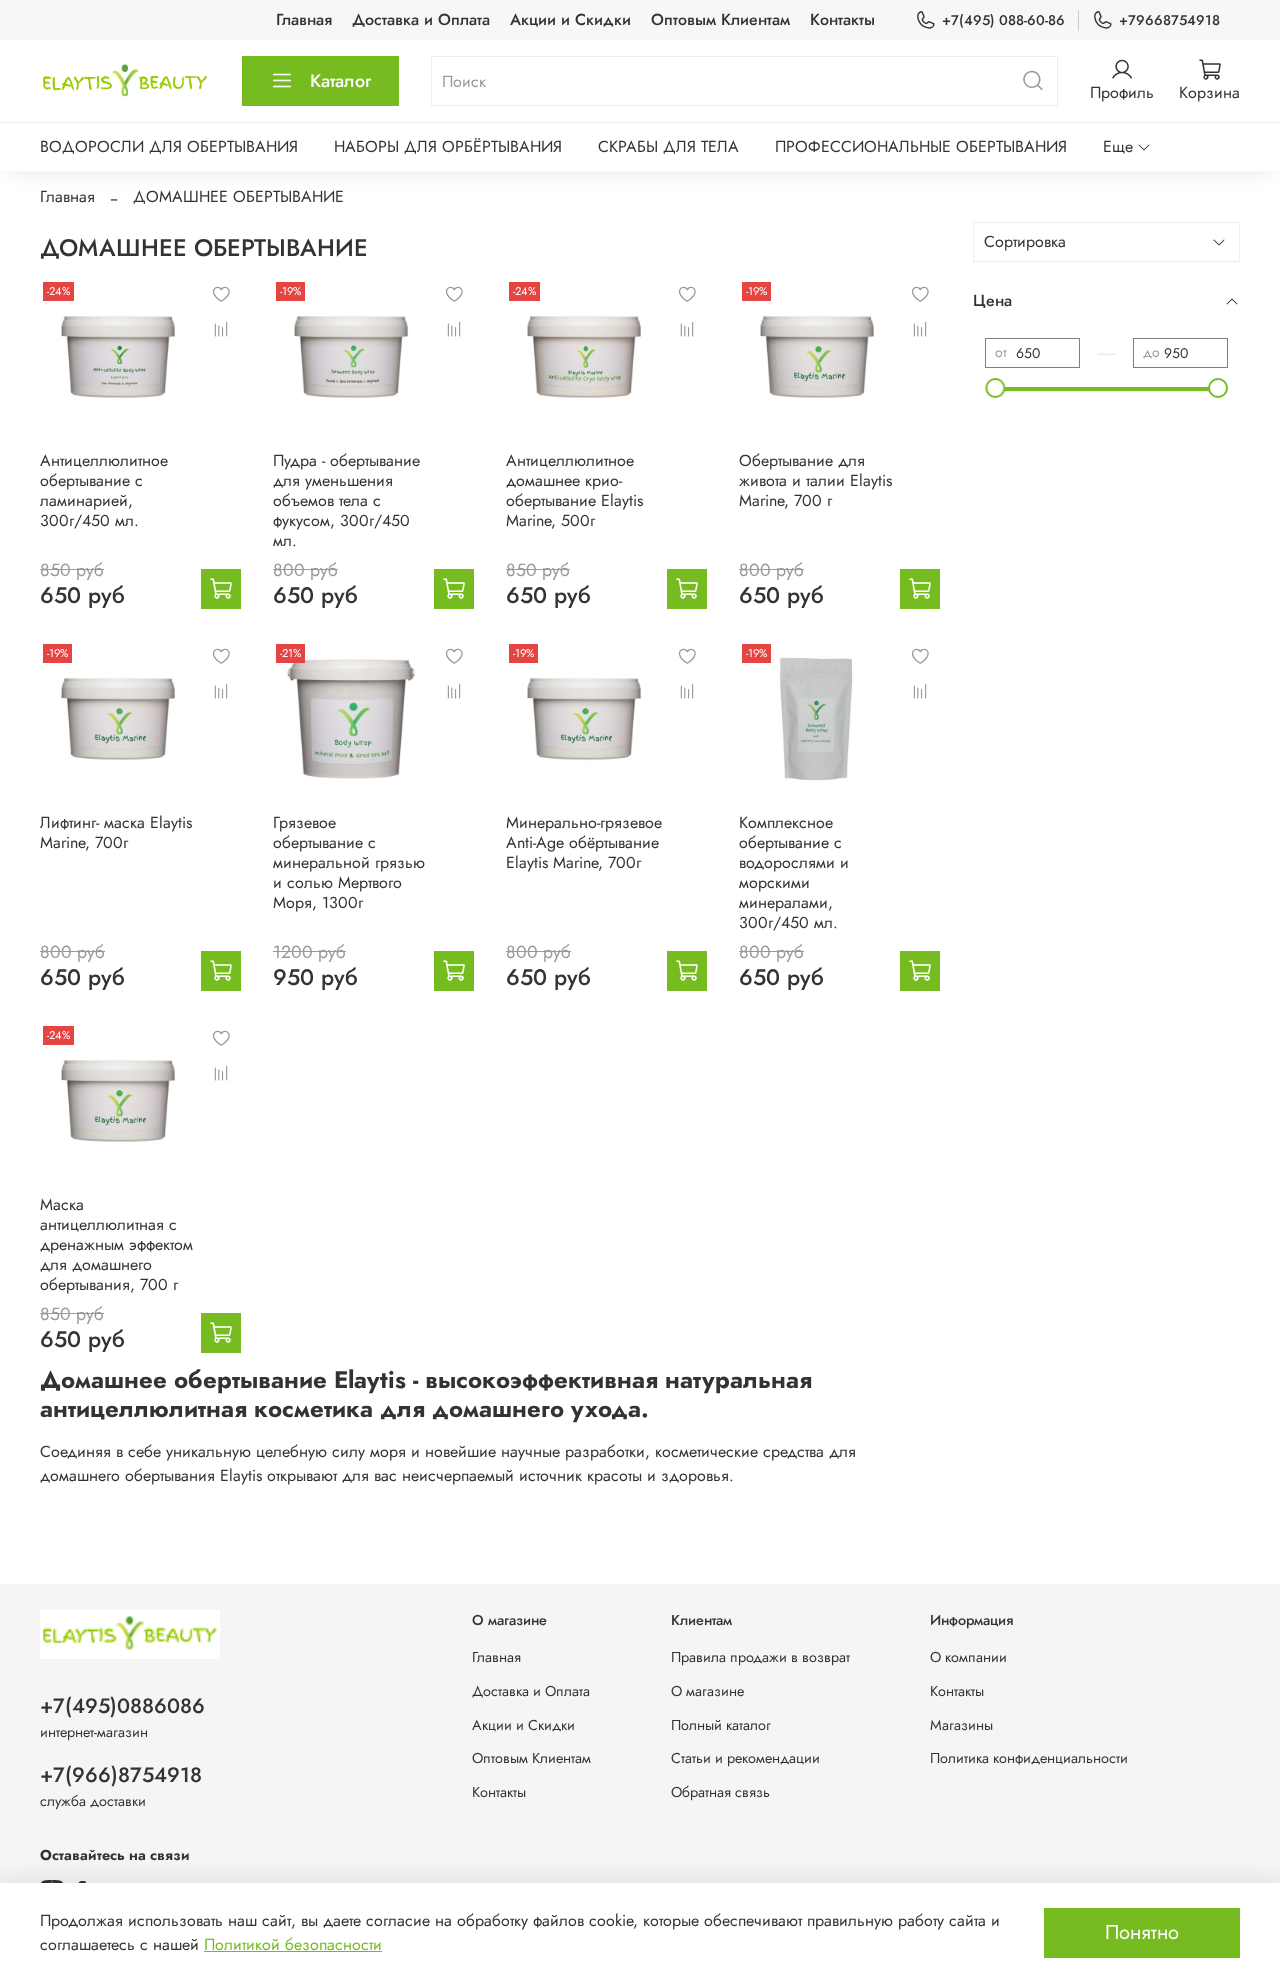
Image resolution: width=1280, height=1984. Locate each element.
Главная (304, 19)
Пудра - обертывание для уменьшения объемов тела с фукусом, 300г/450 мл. (346, 500)
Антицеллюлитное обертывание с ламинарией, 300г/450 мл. (104, 490)
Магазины (961, 1725)
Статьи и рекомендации (745, 1758)
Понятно (1142, 1932)
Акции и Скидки (570, 19)
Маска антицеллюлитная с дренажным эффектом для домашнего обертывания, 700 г (116, 1244)
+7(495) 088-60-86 (1003, 20)
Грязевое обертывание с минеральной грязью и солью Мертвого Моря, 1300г (349, 862)
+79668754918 (1169, 20)
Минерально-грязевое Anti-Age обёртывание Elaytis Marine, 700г (584, 842)
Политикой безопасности (293, 1944)
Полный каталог (721, 1725)
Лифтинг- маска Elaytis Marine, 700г (116, 832)
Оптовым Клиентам (720, 19)
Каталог (340, 81)
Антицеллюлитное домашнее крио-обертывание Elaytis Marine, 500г (574, 490)
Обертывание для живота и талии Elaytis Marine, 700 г (815, 480)
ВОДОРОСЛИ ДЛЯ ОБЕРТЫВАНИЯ (169, 146)
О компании (968, 1657)
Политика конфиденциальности (1029, 1758)
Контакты (842, 19)
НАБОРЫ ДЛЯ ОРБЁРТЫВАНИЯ (448, 146)
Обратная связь (720, 1792)
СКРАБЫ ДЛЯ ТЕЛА (668, 146)
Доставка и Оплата (421, 19)
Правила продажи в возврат (760, 1657)
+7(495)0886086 (122, 1706)
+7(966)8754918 (121, 1775)
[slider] (995, 388)
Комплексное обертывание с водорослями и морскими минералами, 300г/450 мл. (794, 872)
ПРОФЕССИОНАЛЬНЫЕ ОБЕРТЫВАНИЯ (921, 146)
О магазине (707, 1691)
